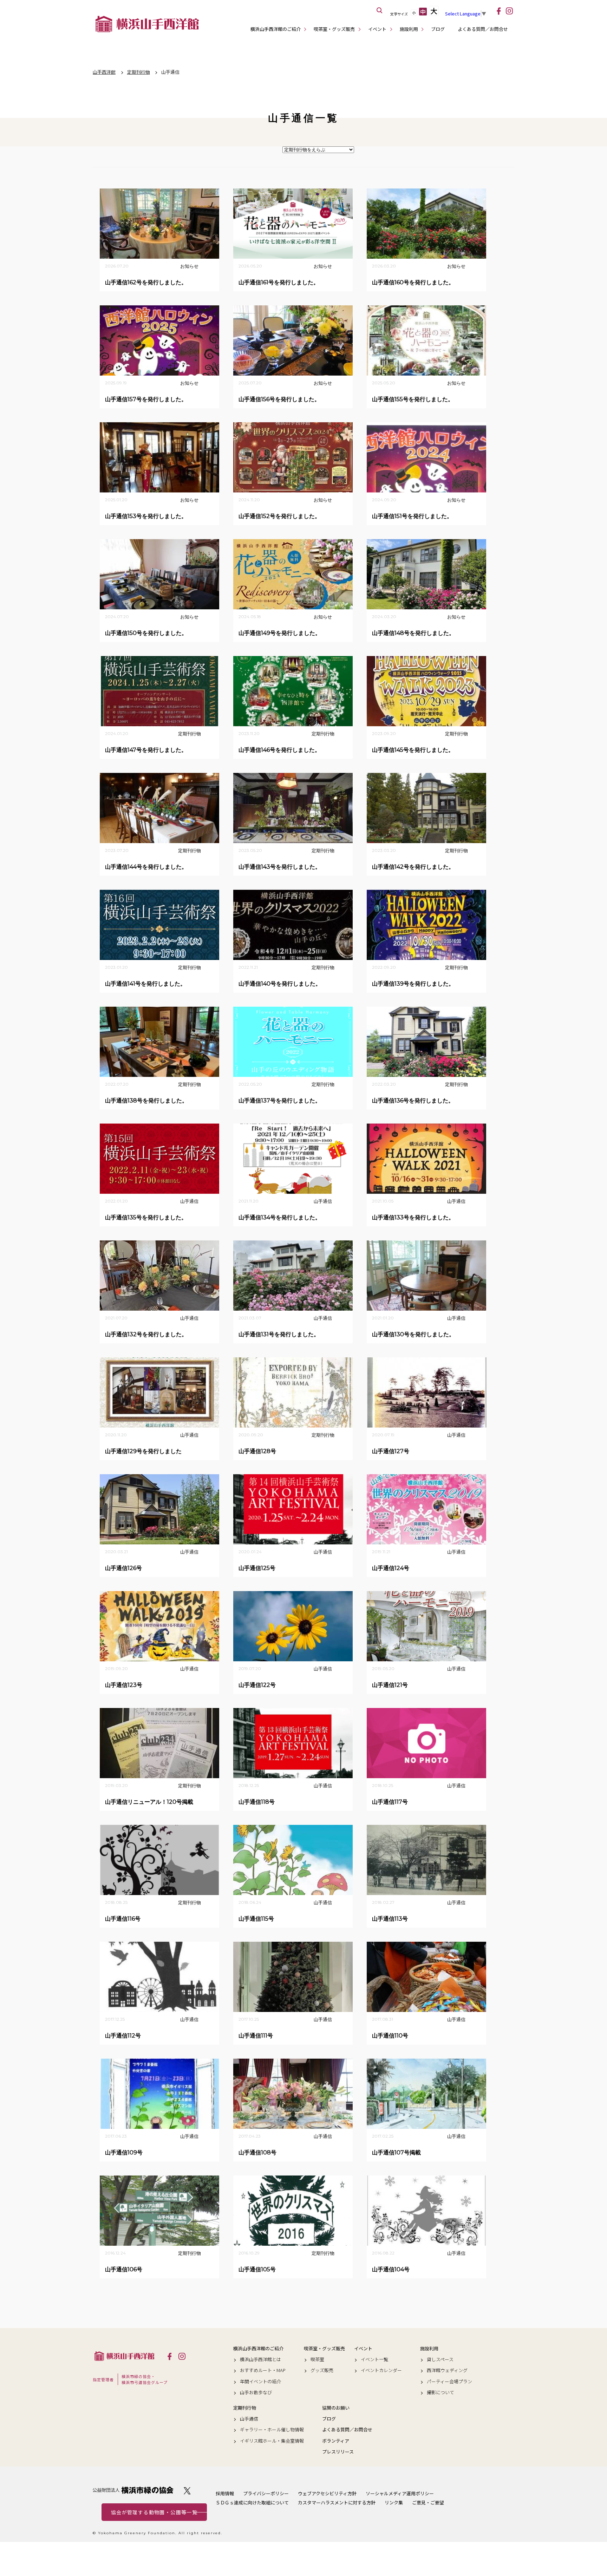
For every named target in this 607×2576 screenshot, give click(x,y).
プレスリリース (338, 2452)
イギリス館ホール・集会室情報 (272, 2441)
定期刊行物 (245, 2408)
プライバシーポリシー (266, 2493)
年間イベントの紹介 (260, 2382)
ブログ (438, 29)
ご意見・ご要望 (428, 2502)
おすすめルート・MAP (263, 2370)
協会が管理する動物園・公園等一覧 (154, 2512)
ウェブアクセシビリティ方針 (327, 2493)
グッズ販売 (322, 2370)
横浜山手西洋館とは (260, 2359)
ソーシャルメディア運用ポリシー (400, 2493)
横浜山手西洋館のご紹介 (276, 29)
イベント (377, 29)
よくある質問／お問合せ (483, 29)
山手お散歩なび (256, 2392)
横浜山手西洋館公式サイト (147, 24)
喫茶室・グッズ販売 (334, 29)
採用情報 (225, 2493)
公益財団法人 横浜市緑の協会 (133, 2490)
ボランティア (336, 2441)
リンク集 (394, 2502)
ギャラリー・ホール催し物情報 (272, 2430)
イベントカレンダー (381, 2370)
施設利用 (409, 29)
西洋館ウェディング (447, 2370)
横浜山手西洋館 (124, 2356)
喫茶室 (317, 2359)
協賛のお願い (336, 2408)
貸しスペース (440, 2359)
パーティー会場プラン (449, 2382)
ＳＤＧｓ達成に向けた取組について (252, 2502)
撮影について (440, 2392)
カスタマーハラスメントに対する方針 (337, 2502)
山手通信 (249, 2419)
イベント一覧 (374, 2359)
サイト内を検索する (380, 11)
